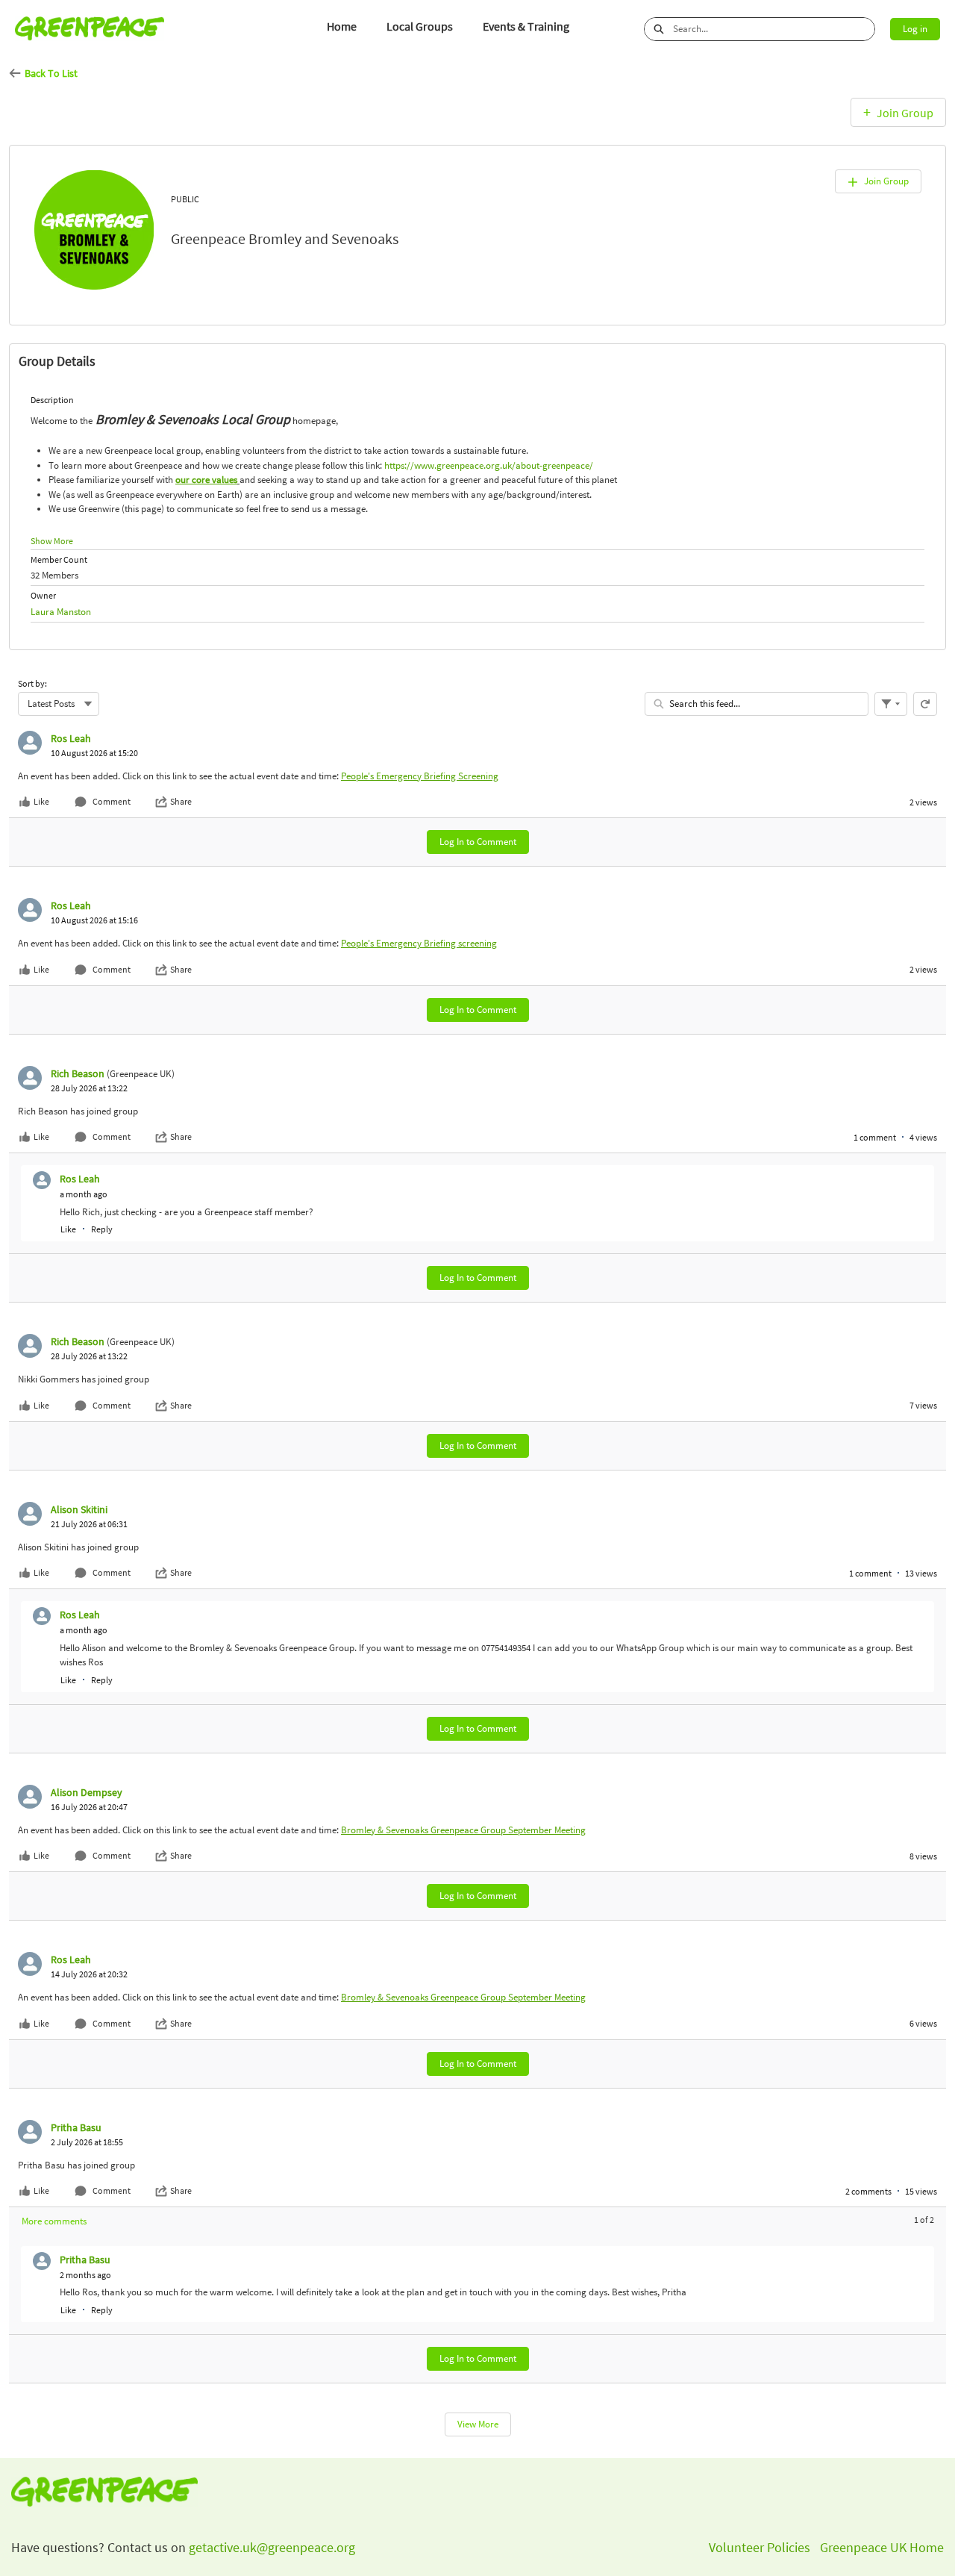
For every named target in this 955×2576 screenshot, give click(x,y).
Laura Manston (61, 612)
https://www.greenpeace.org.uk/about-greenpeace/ (489, 465)
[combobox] (774, 29)
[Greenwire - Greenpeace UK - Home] (90, 29)
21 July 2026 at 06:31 (89, 1524)
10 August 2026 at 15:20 (94, 753)
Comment (112, 801)
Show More (52, 541)
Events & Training (526, 26)
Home (342, 26)
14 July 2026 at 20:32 (89, 1974)
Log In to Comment (478, 842)
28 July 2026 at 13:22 (89, 1088)
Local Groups (420, 26)
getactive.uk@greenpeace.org (270, 2547)
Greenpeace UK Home (882, 2547)
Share (181, 801)
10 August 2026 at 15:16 (94, 920)
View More (478, 2424)
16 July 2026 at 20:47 (89, 1807)
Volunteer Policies (760, 2547)
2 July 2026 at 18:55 (87, 2142)
